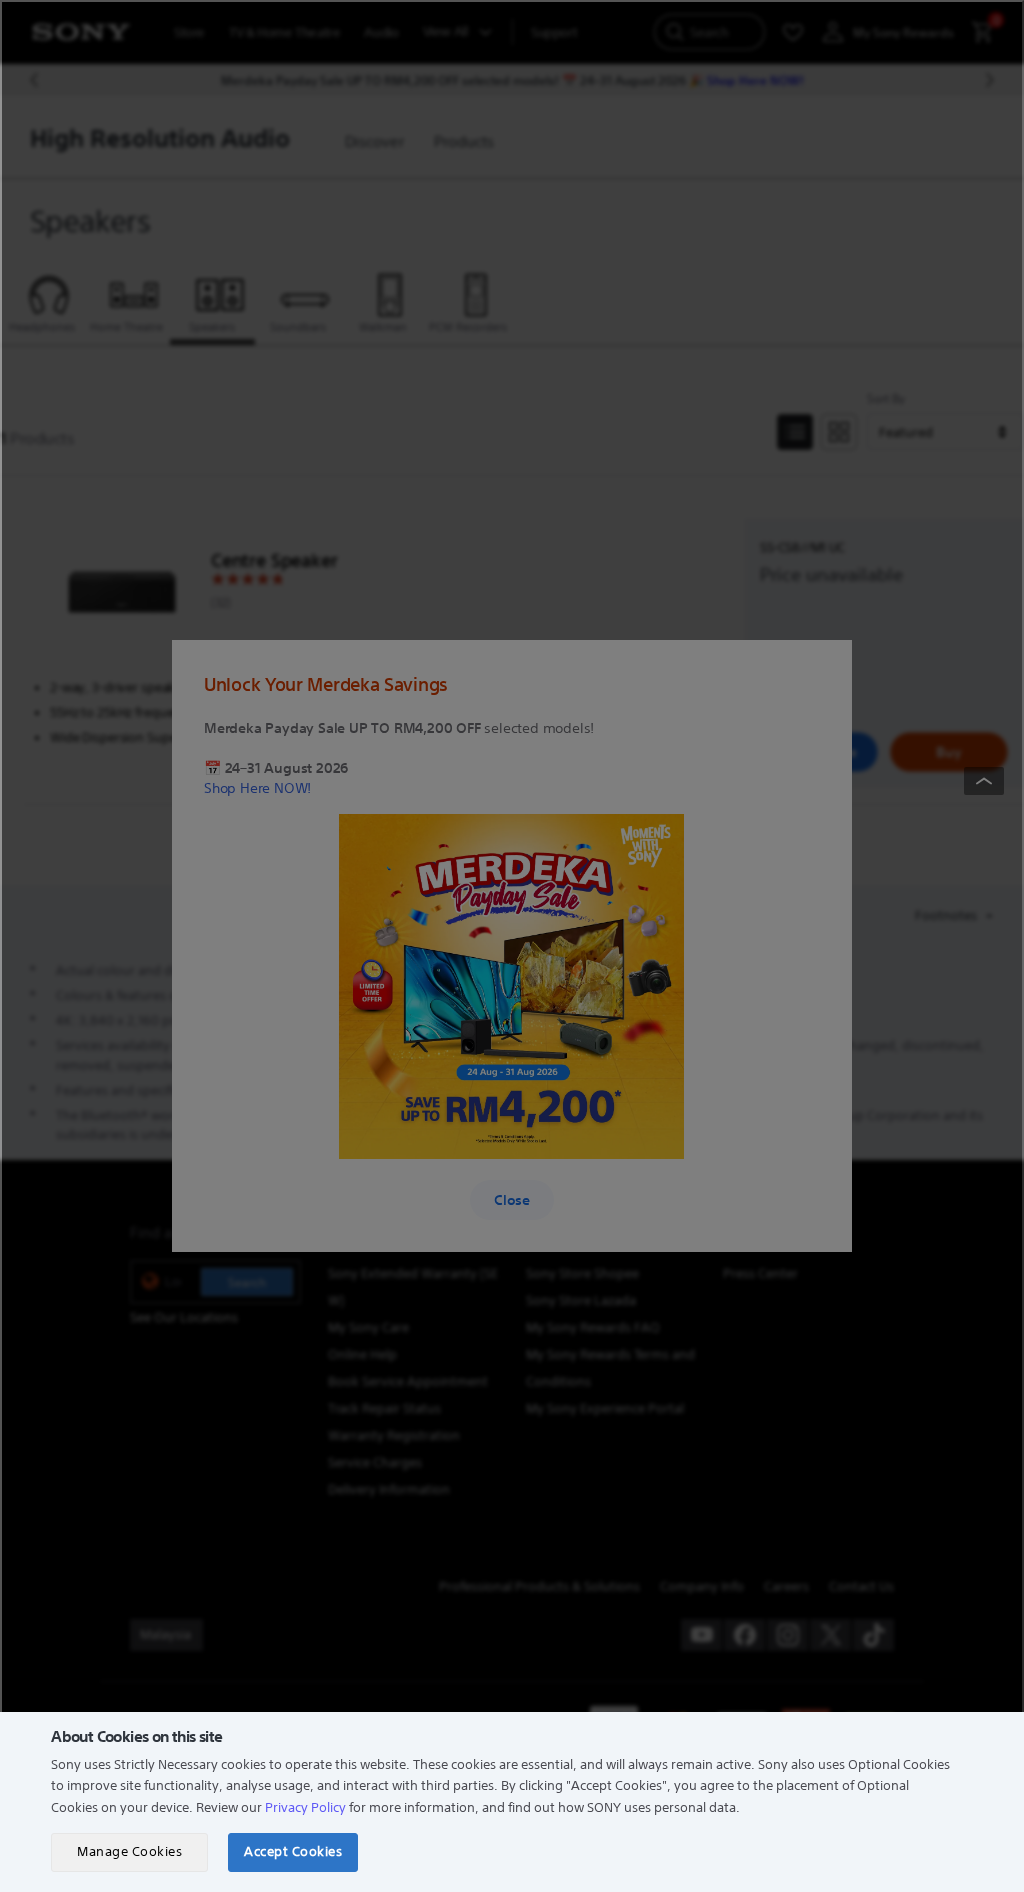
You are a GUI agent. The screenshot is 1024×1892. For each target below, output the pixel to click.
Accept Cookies (293, 1851)
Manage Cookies (129, 1851)
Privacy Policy (305, 1807)
